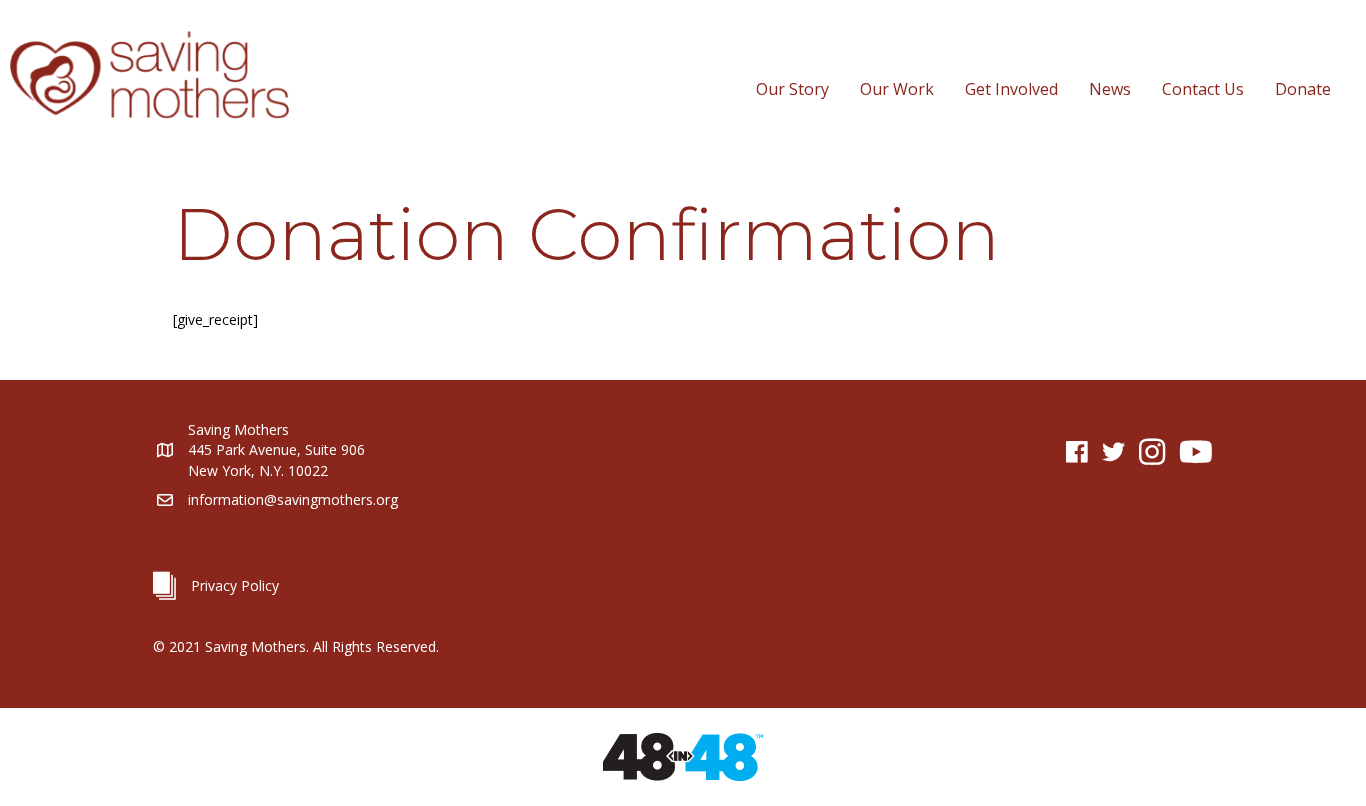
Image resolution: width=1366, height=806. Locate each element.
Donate (1303, 89)
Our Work (897, 89)
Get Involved (1011, 89)
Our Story (792, 89)
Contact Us (1203, 89)
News (1110, 89)
